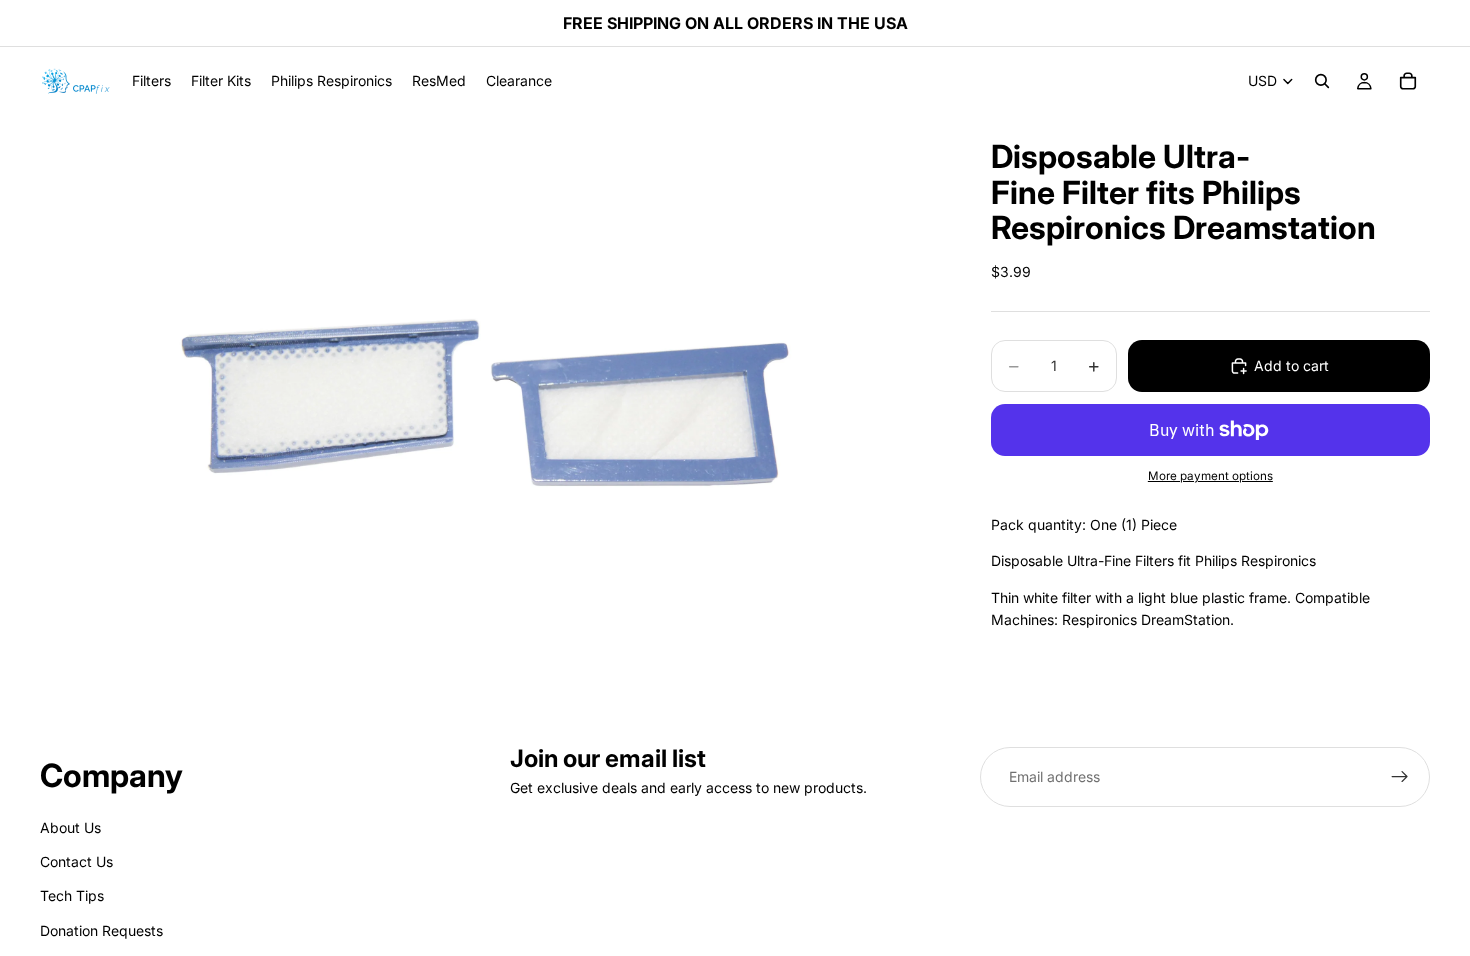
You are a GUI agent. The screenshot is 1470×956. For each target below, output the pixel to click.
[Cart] (1408, 81)
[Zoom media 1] (491, 416)
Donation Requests (101, 930)
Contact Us (76, 861)
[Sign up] (1400, 777)
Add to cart (1291, 365)
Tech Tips (72, 896)
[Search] (1322, 81)
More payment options (1210, 476)
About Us (70, 827)
